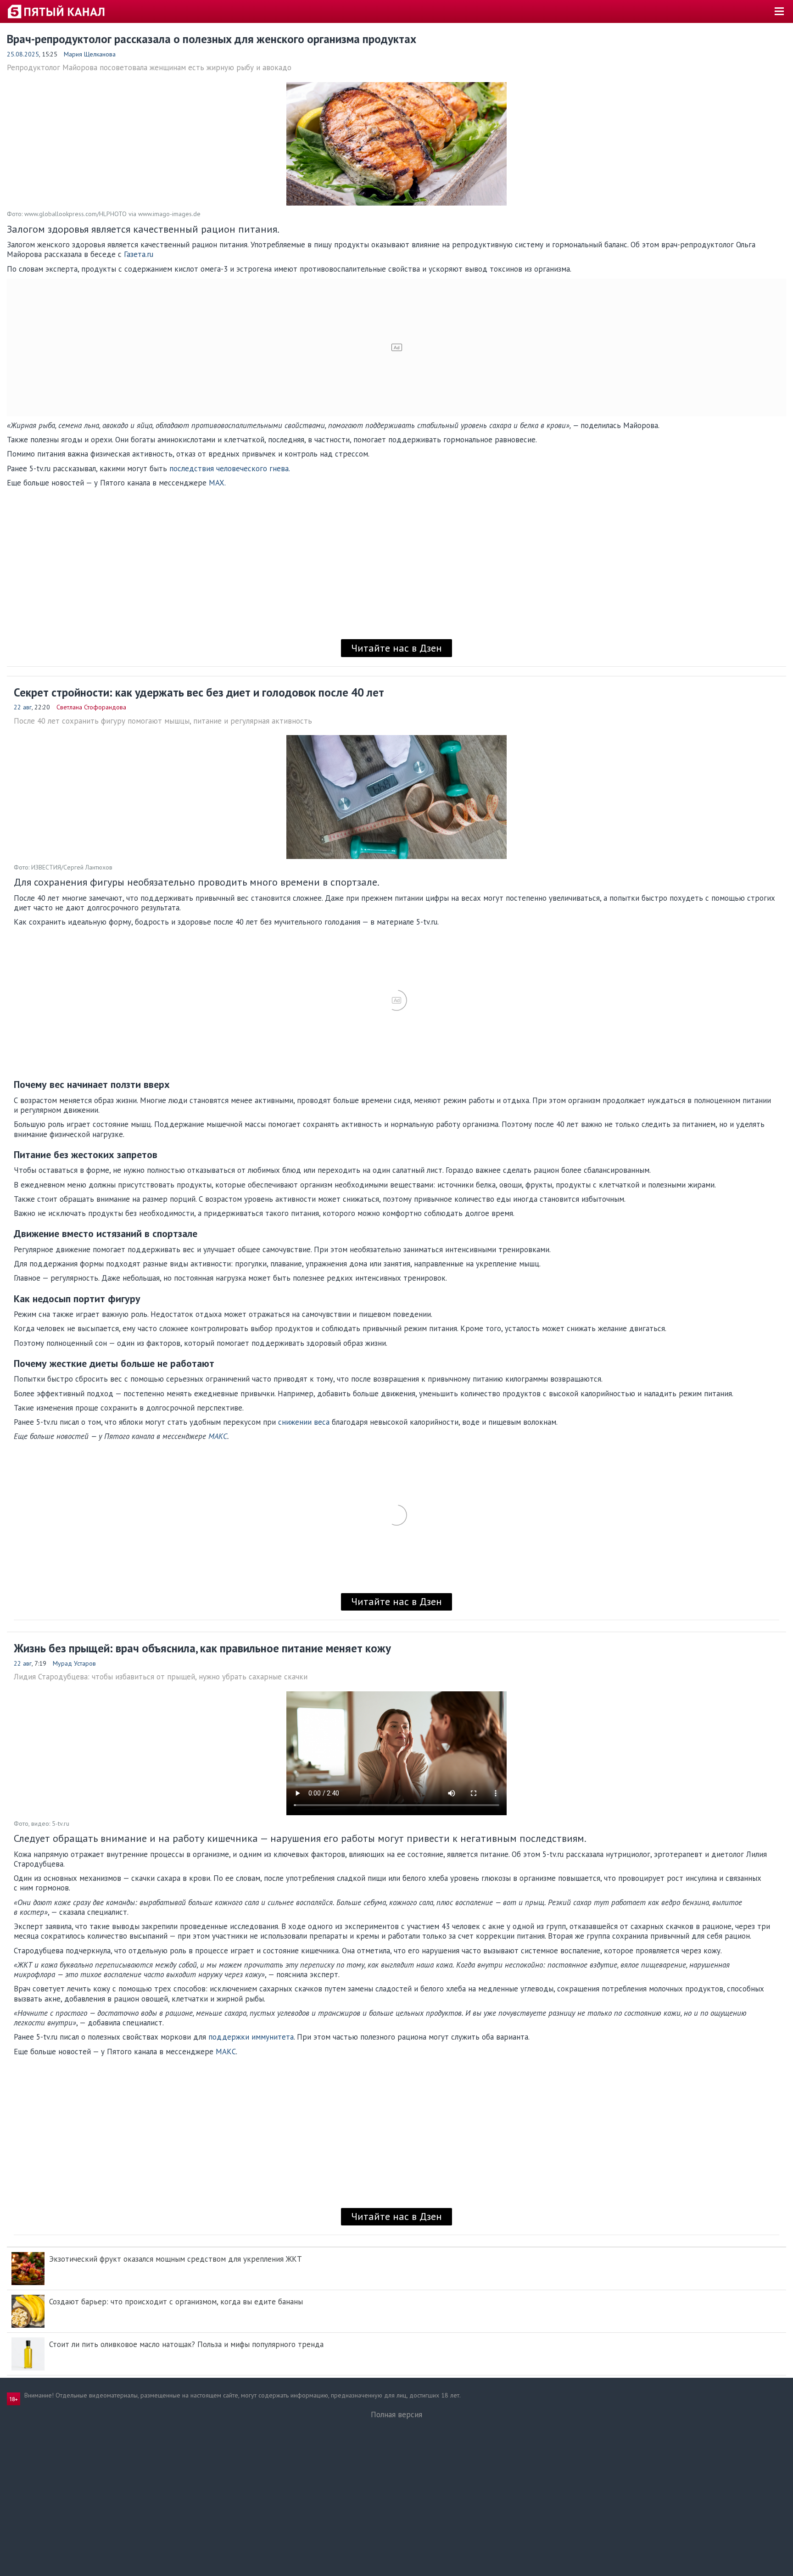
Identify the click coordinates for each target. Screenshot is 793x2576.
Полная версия (396, 2414)
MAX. (217, 483)
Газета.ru (137, 254)
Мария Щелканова (90, 54)
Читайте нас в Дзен (396, 648)
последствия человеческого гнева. (230, 468)
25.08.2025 (23, 54)
